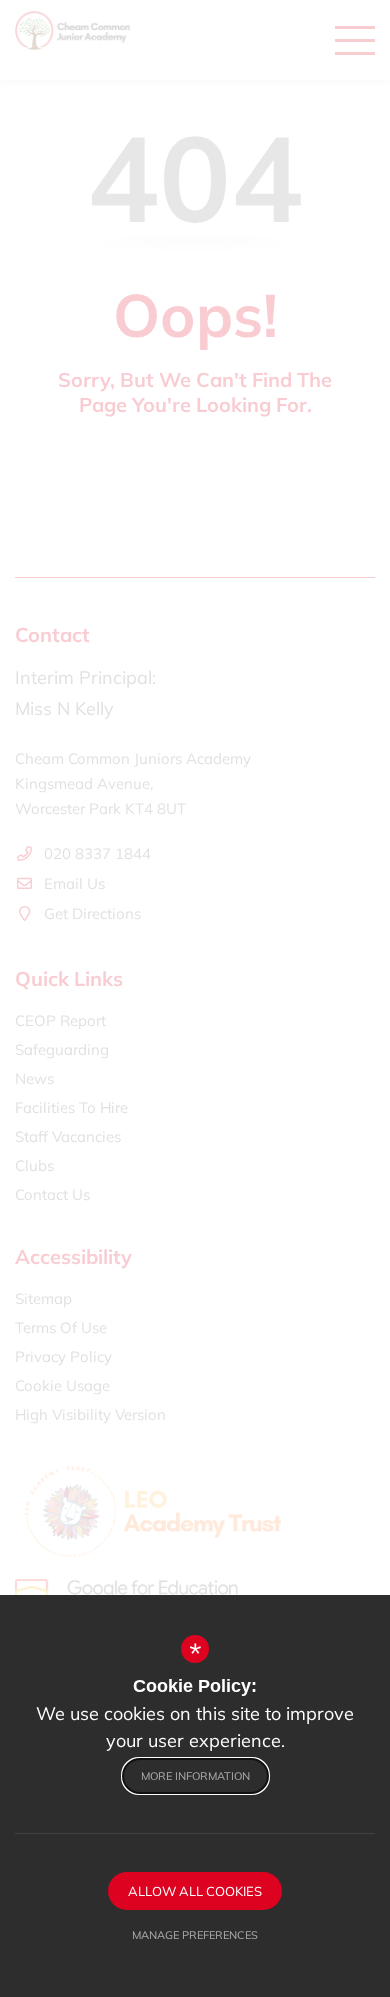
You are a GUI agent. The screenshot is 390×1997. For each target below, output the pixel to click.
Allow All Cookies (195, 1891)
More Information (195, 1776)
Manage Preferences (195, 1935)
